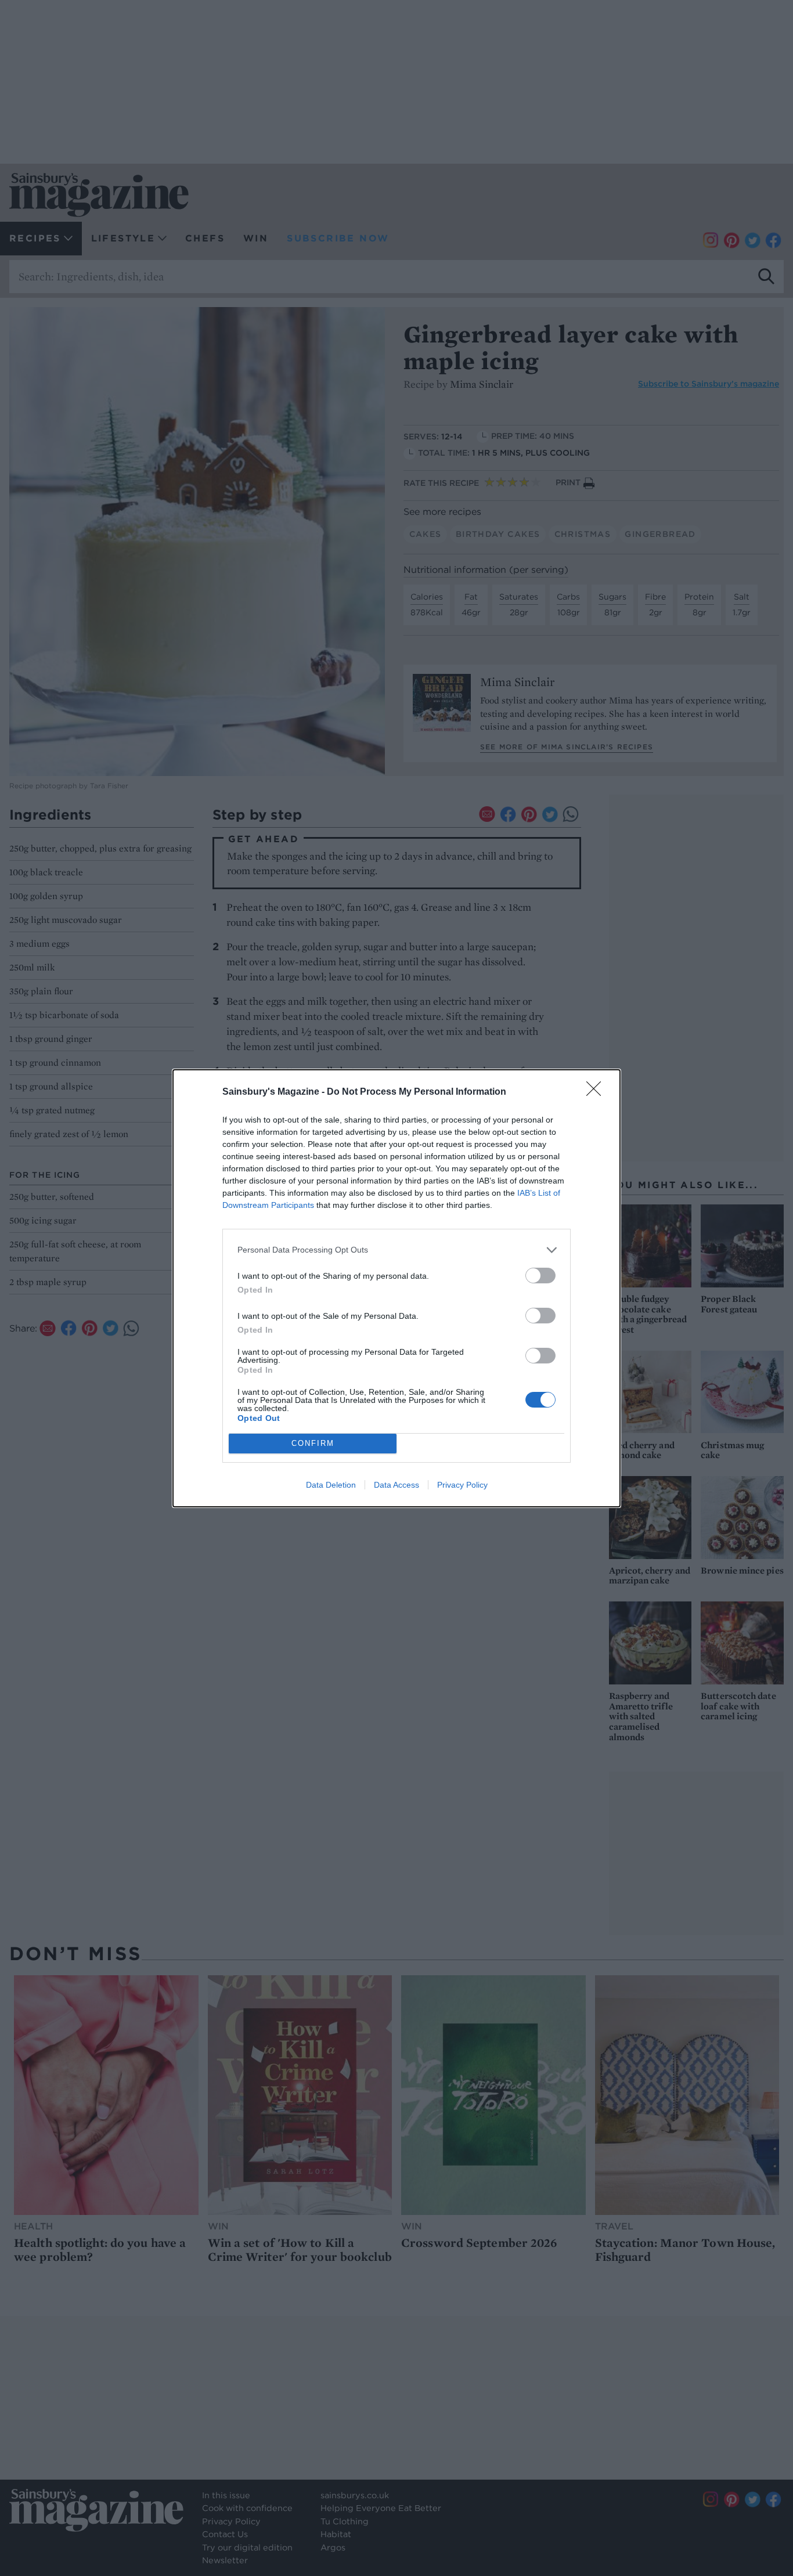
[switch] (540, 1276)
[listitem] (396, 1250)
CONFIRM (313, 1443)
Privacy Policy (462, 1485)
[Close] (597, 1092)
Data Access (396, 1485)
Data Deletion (331, 1485)
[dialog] (396, 1288)
